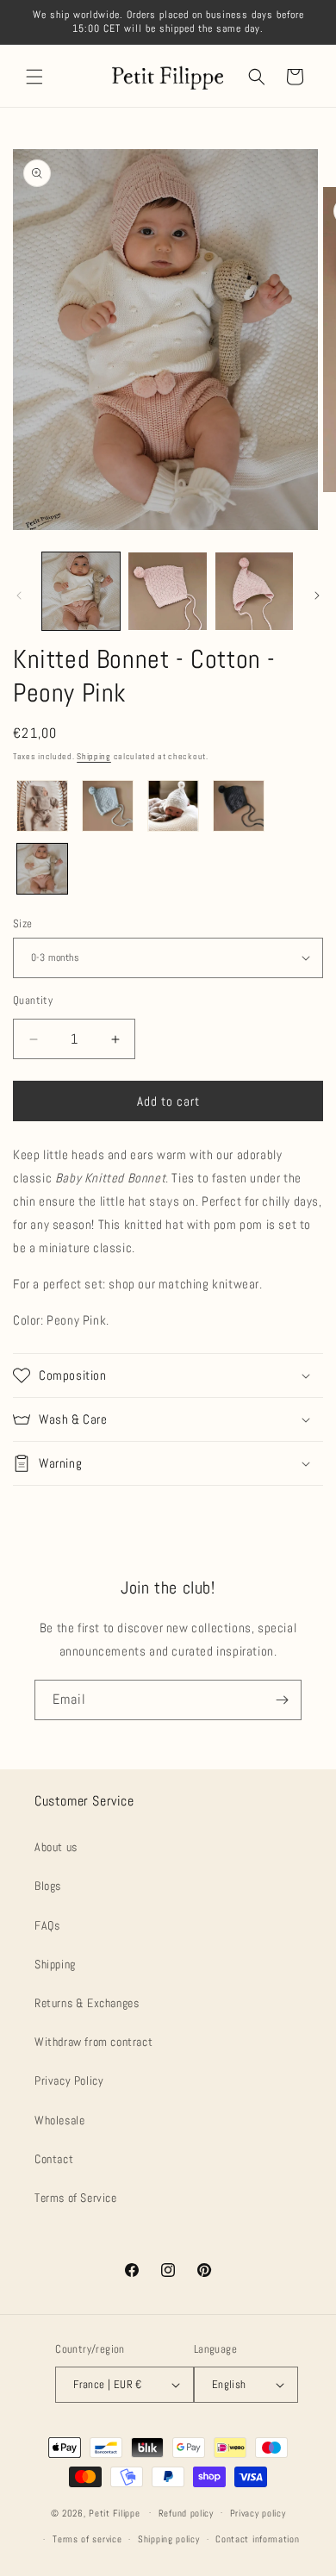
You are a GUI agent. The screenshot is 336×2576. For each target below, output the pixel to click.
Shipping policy (169, 2539)
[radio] (42, 806)
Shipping (94, 756)
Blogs (48, 1886)
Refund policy (186, 2513)
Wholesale (59, 2120)
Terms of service (87, 2539)
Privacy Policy (69, 2080)
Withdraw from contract (93, 2042)
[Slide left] (19, 596)
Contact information (257, 2539)
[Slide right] (317, 596)
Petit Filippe (114, 2512)
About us (56, 1847)
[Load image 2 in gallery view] (167, 591)
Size (23, 923)
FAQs (47, 1925)
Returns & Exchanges (87, 2003)
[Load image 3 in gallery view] (254, 591)
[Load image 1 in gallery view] (81, 591)
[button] (34, 77)
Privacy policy (258, 2513)
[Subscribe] (282, 1700)
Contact (54, 2159)
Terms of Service (76, 2198)
